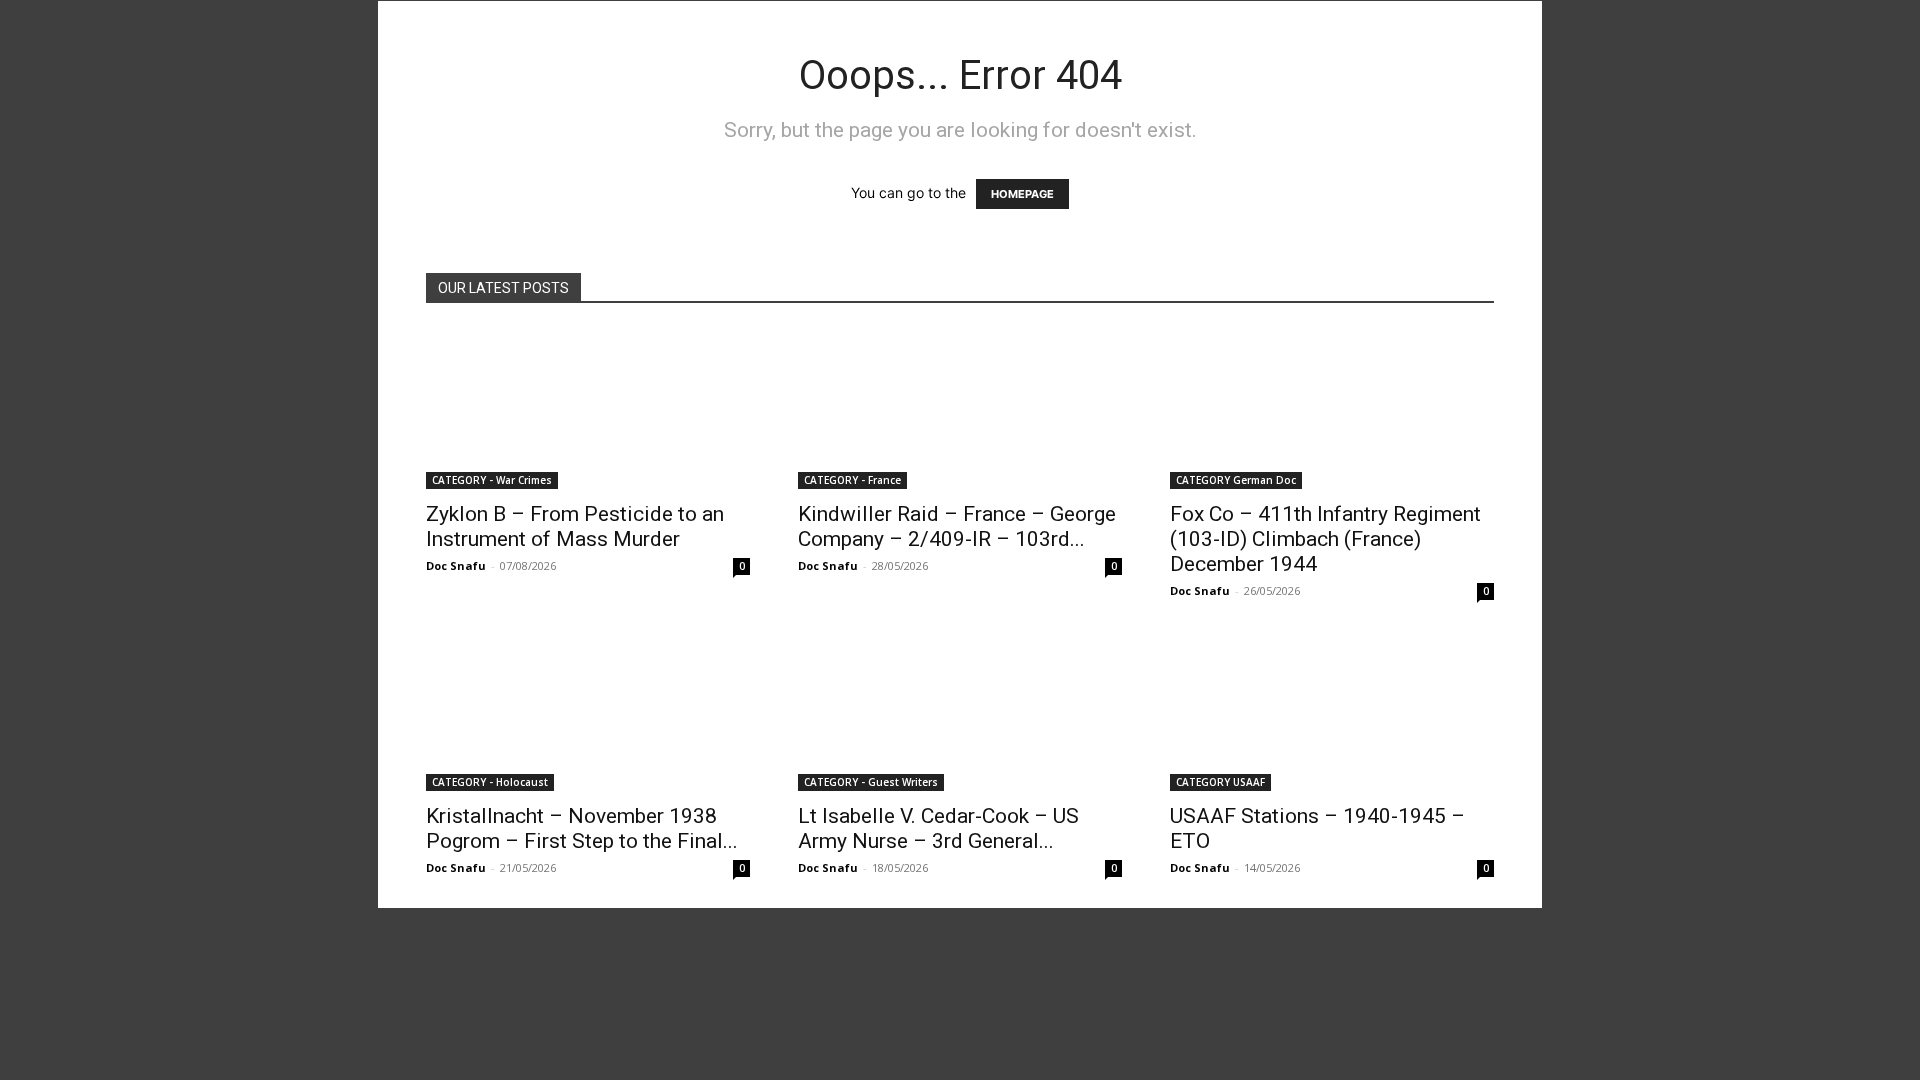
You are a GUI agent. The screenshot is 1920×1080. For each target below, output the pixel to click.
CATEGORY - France (852, 480)
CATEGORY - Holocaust (490, 782)
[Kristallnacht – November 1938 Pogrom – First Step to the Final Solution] (588, 711)
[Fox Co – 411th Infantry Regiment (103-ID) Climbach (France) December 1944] (1332, 409)
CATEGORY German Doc (1236, 480)
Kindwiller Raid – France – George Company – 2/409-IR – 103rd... (957, 526)
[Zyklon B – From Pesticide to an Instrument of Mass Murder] (588, 409)
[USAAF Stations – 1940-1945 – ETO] (1332, 711)
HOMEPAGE (1022, 194)
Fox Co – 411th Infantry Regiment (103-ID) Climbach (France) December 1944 (1325, 539)
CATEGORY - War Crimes (492, 480)
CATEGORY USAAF (1220, 782)
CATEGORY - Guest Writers (871, 782)
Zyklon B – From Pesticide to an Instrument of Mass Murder (575, 526)
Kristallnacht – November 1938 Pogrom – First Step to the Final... (582, 828)
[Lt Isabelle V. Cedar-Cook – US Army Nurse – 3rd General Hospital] (960, 711)
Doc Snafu (456, 565)
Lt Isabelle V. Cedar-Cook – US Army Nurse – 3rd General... (938, 828)
